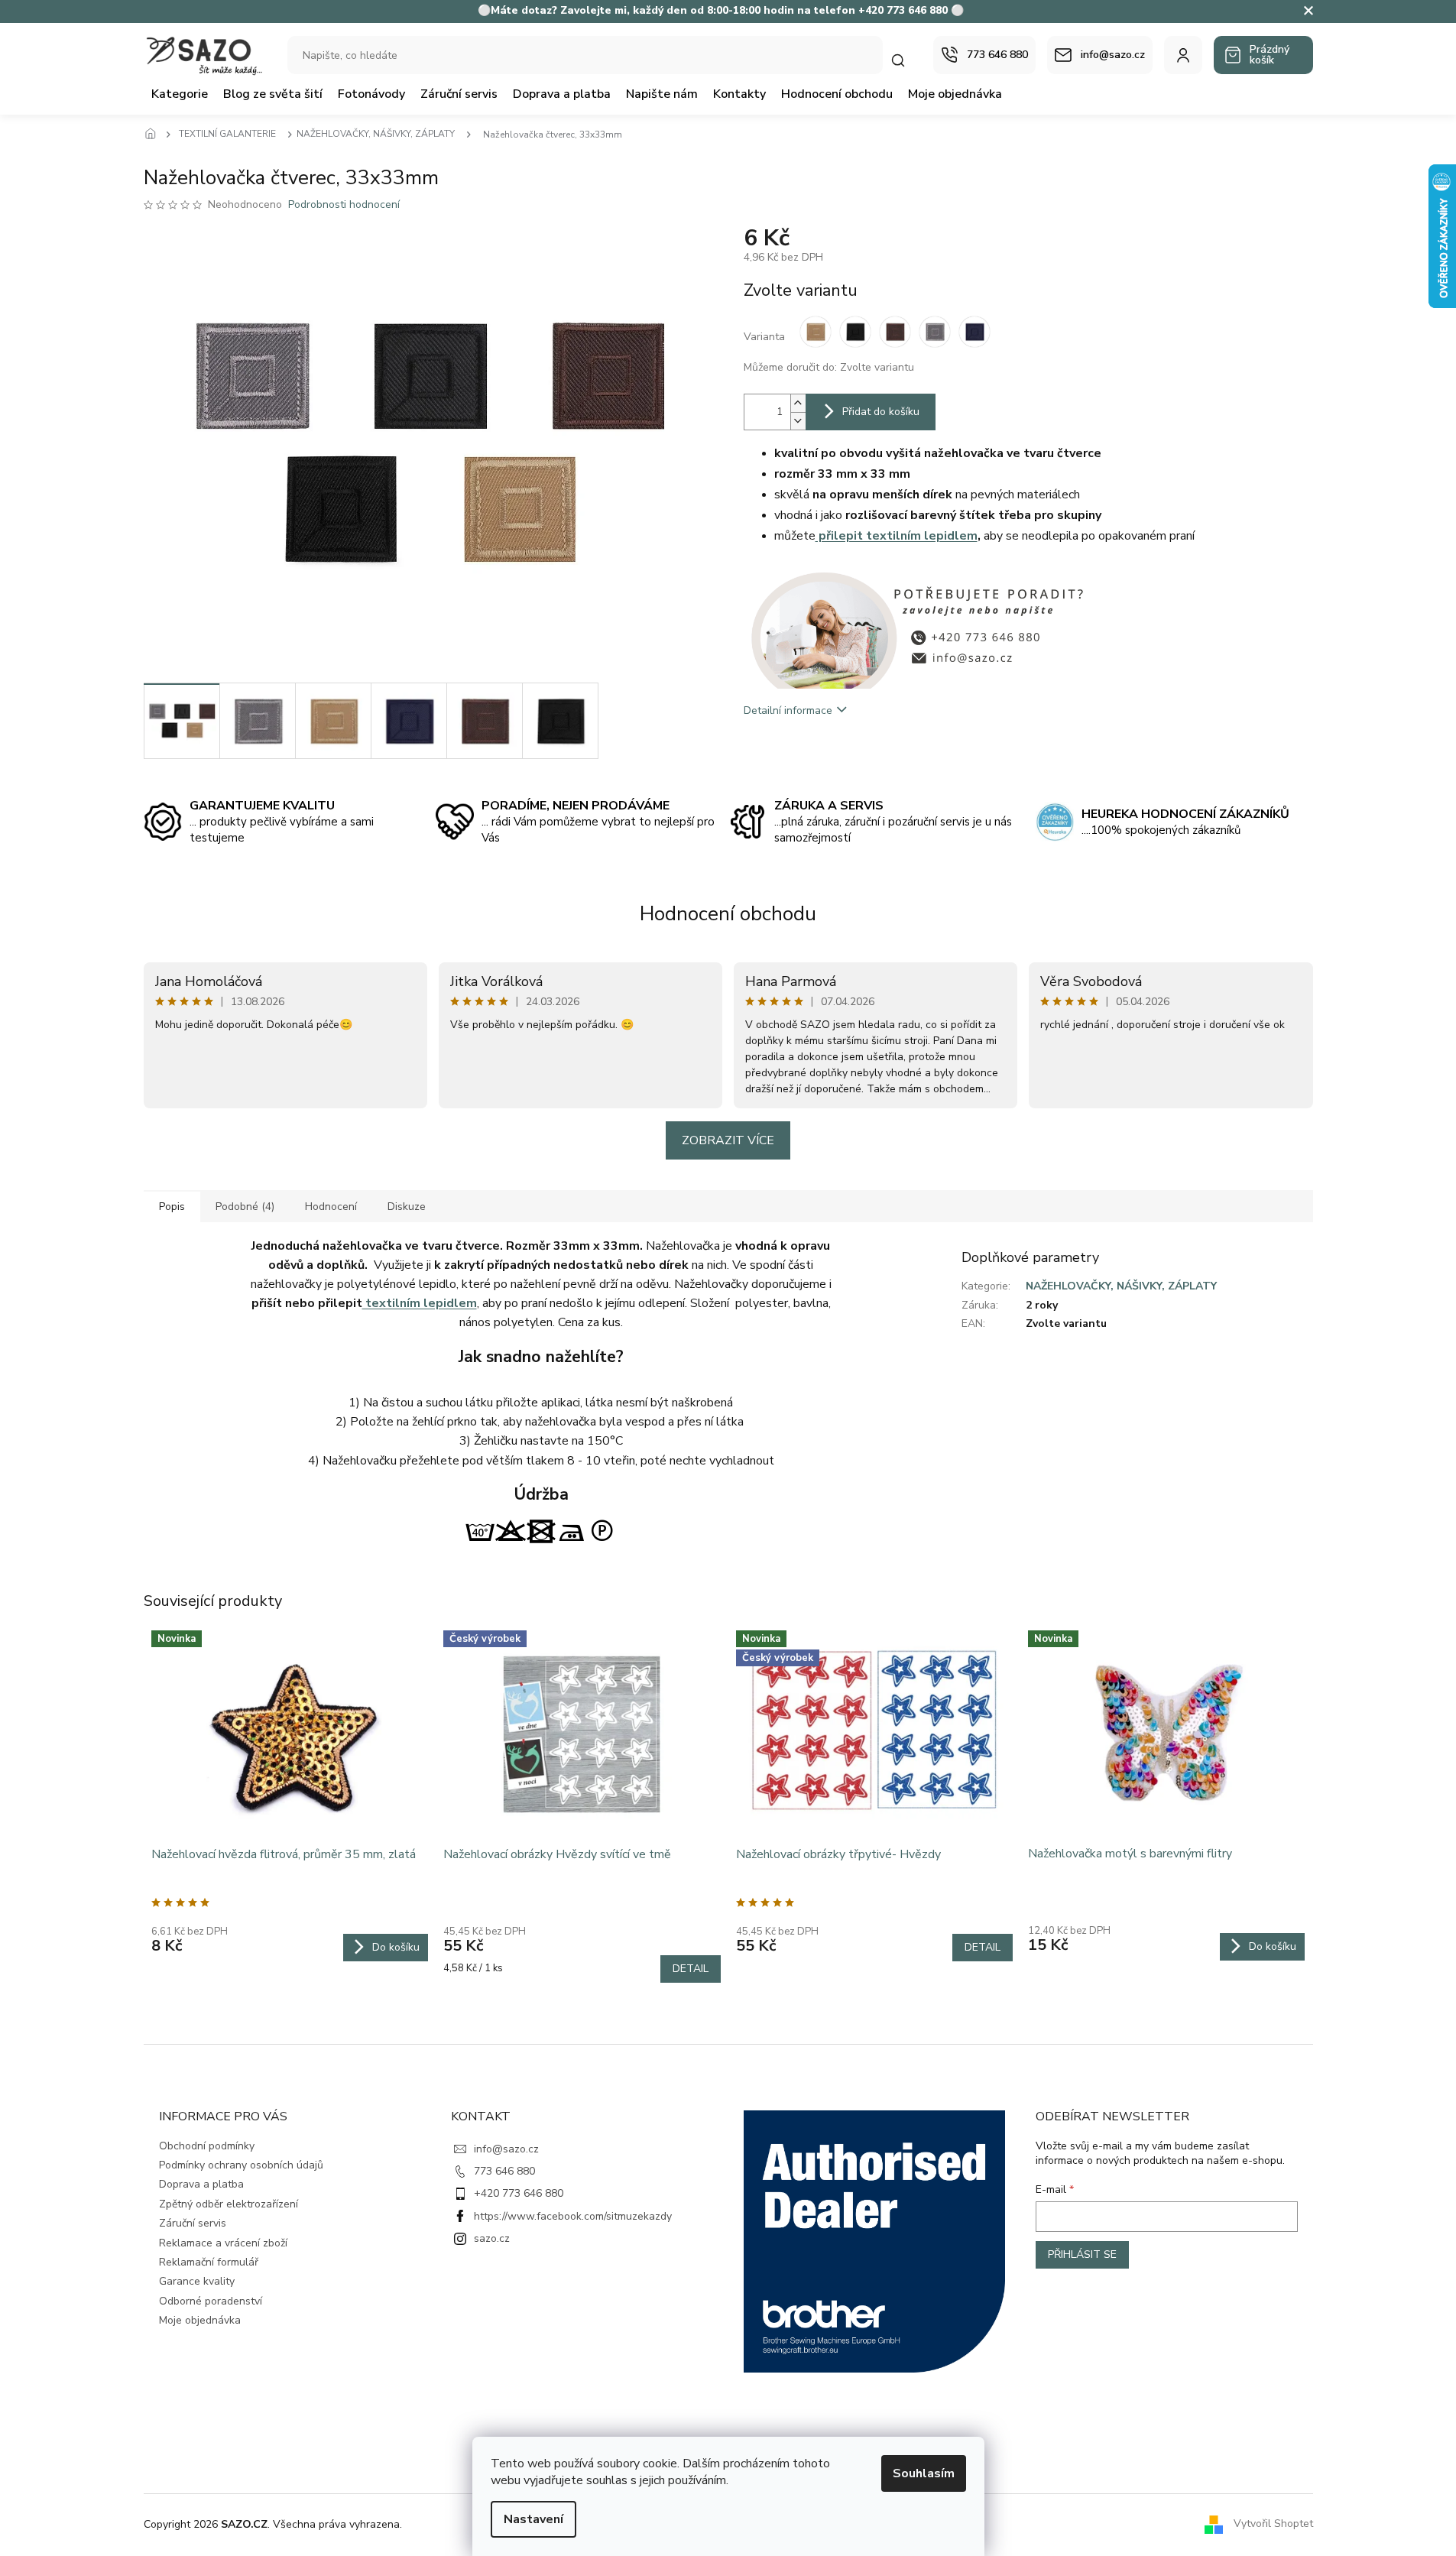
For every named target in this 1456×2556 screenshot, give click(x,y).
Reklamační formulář (209, 2262)
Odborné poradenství (211, 2301)
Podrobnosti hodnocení (344, 204)
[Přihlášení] (1183, 55)
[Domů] (155, 135)
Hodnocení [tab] (331, 1207)
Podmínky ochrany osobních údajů (241, 2165)
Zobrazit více (728, 1140)
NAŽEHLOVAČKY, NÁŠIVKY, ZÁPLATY (1121, 1286)
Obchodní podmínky (207, 2146)
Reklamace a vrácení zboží (223, 2243)
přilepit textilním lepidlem (897, 536)
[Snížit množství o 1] (798, 421)
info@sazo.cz (506, 2149)
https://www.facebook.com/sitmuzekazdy (573, 2216)
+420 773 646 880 (519, 2193)
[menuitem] (180, 94)
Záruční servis (193, 2223)
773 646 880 (504, 2171)
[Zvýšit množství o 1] (798, 403)
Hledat (906, 60)
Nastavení (533, 2519)
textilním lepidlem (420, 1303)
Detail (691, 1969)
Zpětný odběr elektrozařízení (229, 2204)
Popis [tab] (172, 1207)
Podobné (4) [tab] (245, 1207)
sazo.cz (492, 2238)
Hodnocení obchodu (728, 914)
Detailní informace (788, 710)
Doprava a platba (201, 2184)
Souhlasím (924, 2473)
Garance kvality (197, 2281)
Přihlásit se (1082, 2254)
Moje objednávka (200, 2320)
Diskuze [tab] (407, 1207)
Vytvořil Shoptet (1273, 2524)
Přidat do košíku (881, 412)
